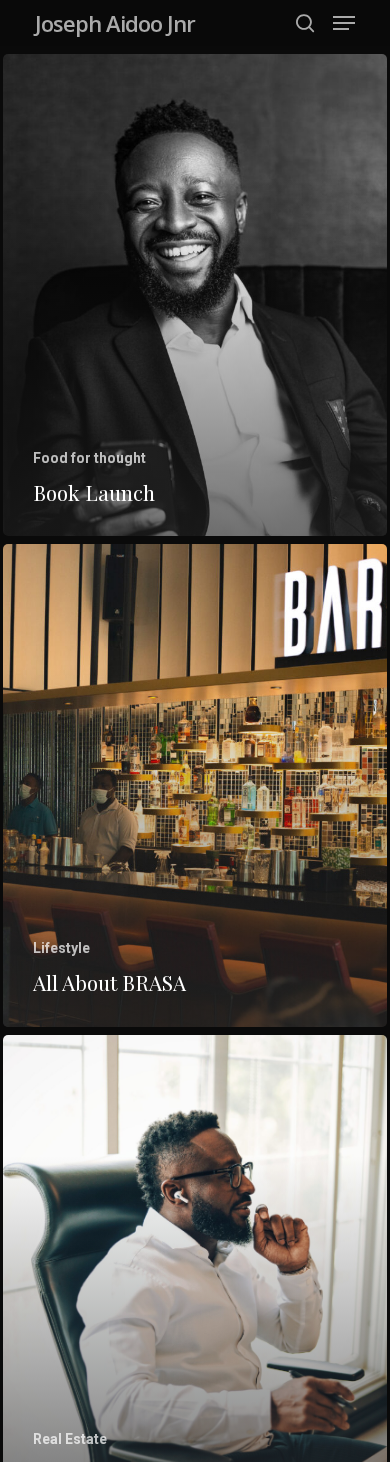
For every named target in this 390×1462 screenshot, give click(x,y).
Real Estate (70, 1439)
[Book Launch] (195, 295)
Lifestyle (61, 948)
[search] (305, 23)
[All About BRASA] (195, 785)
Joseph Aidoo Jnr (115, 23)
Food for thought (89, 458)
